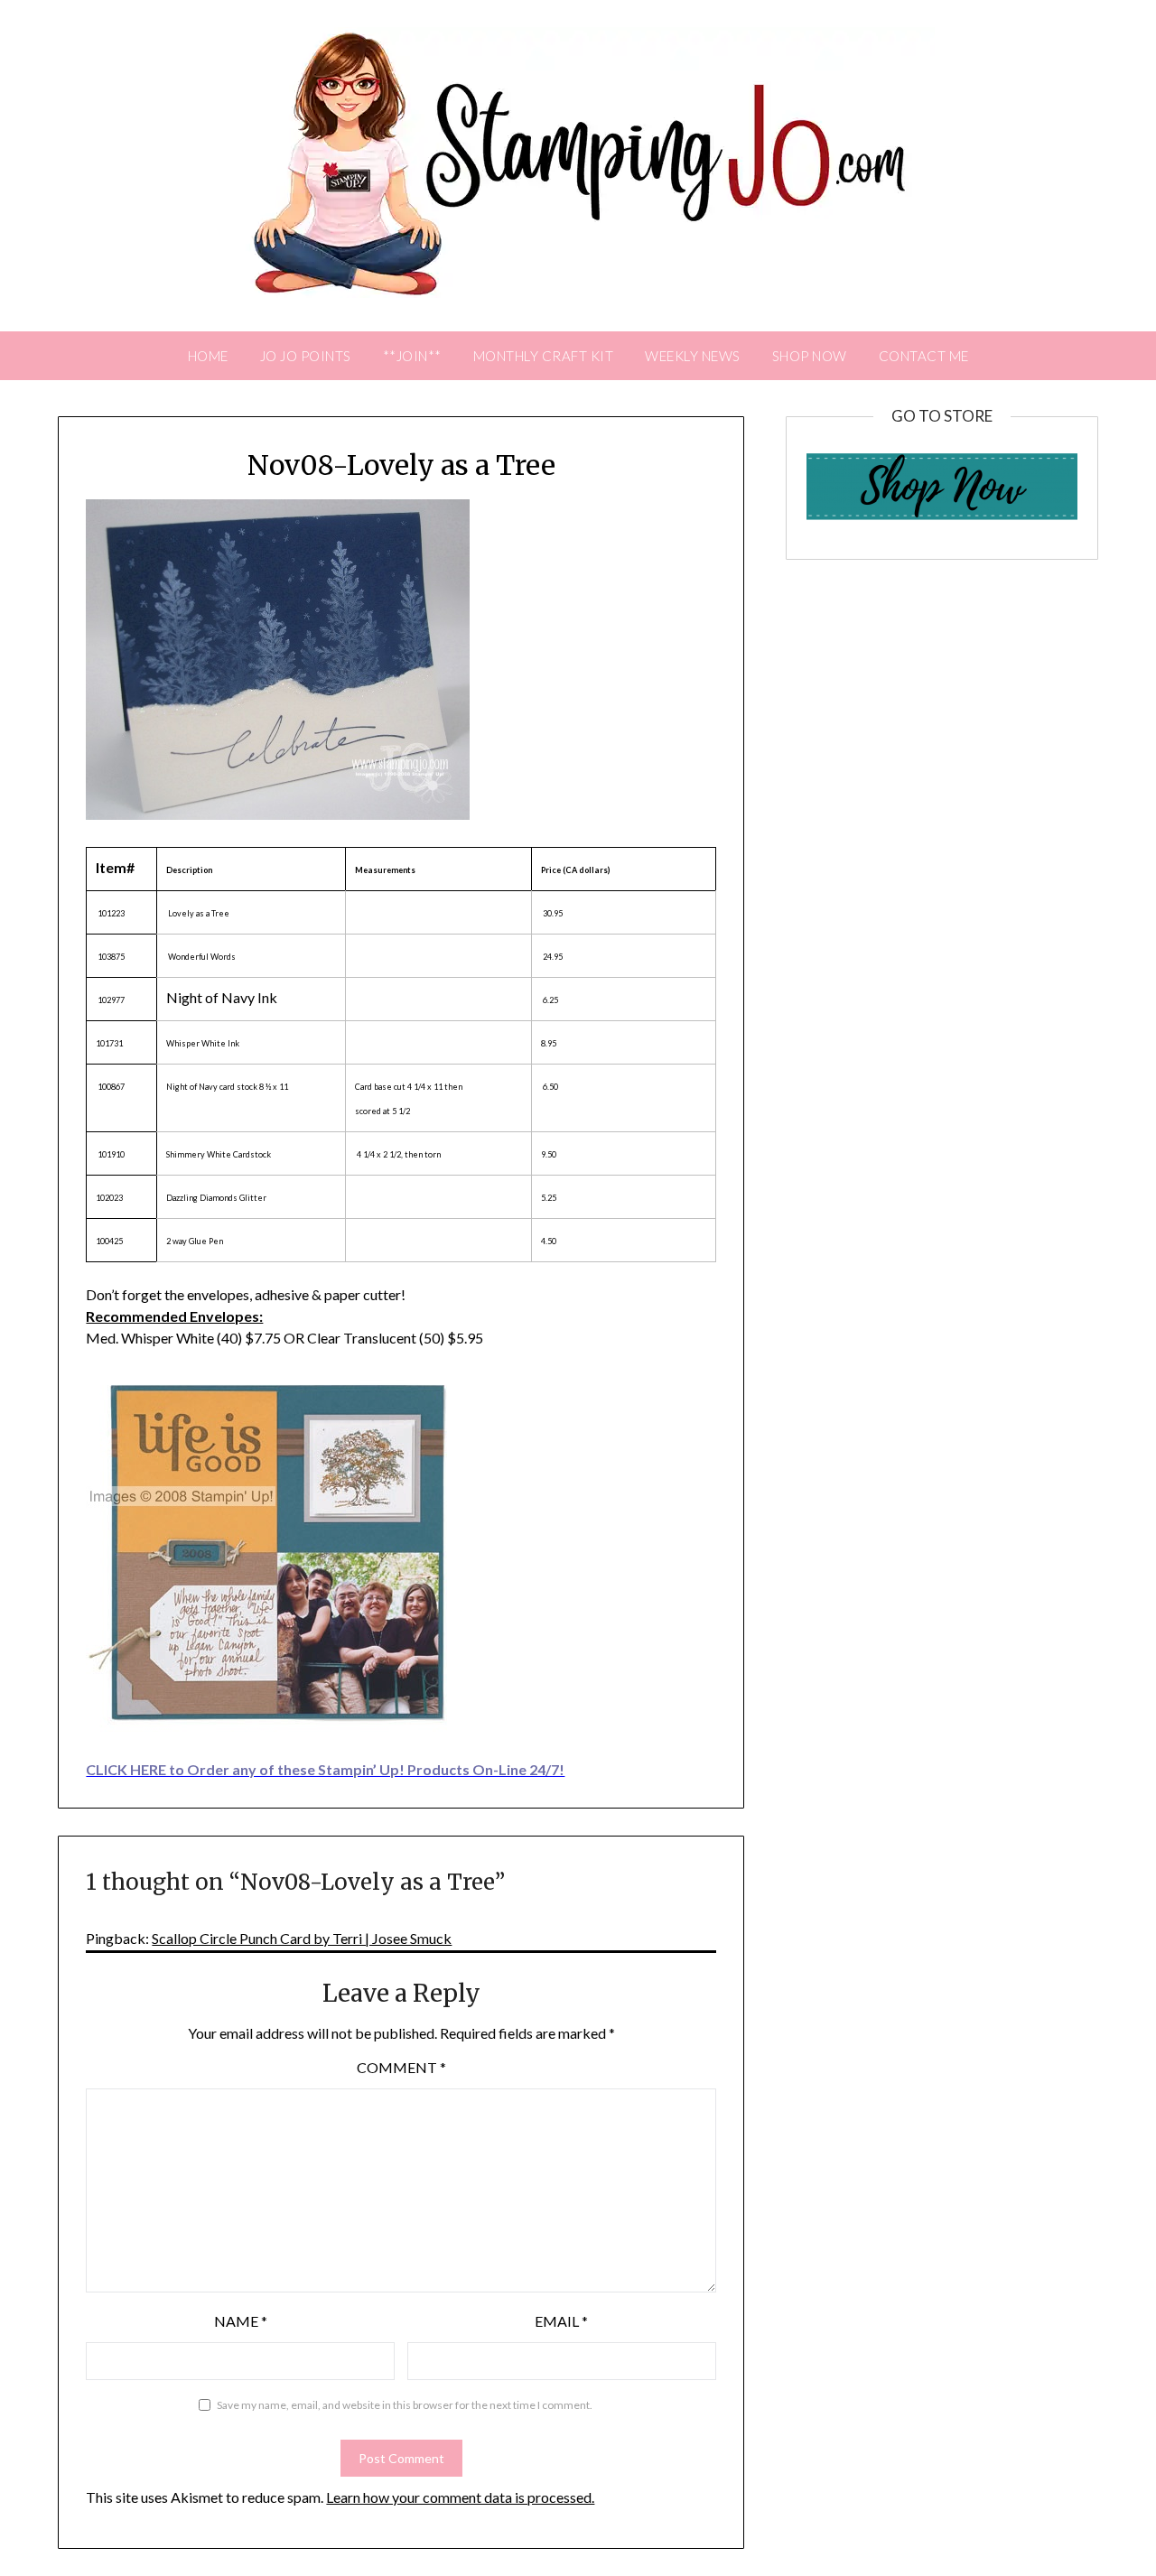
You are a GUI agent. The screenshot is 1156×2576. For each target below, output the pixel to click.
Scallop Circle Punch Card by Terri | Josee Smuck (302, 1938)
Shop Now (810, 356)
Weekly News (693, 356)
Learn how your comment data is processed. (460, 2497)
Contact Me (924, 356)
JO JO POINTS (306, 356)
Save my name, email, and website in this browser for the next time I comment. (405, 2405)
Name (241, 2321)
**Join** (412, 356)
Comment (401, 2067)
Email (561, 2321)
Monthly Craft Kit (544, 356)
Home (208, 356)
